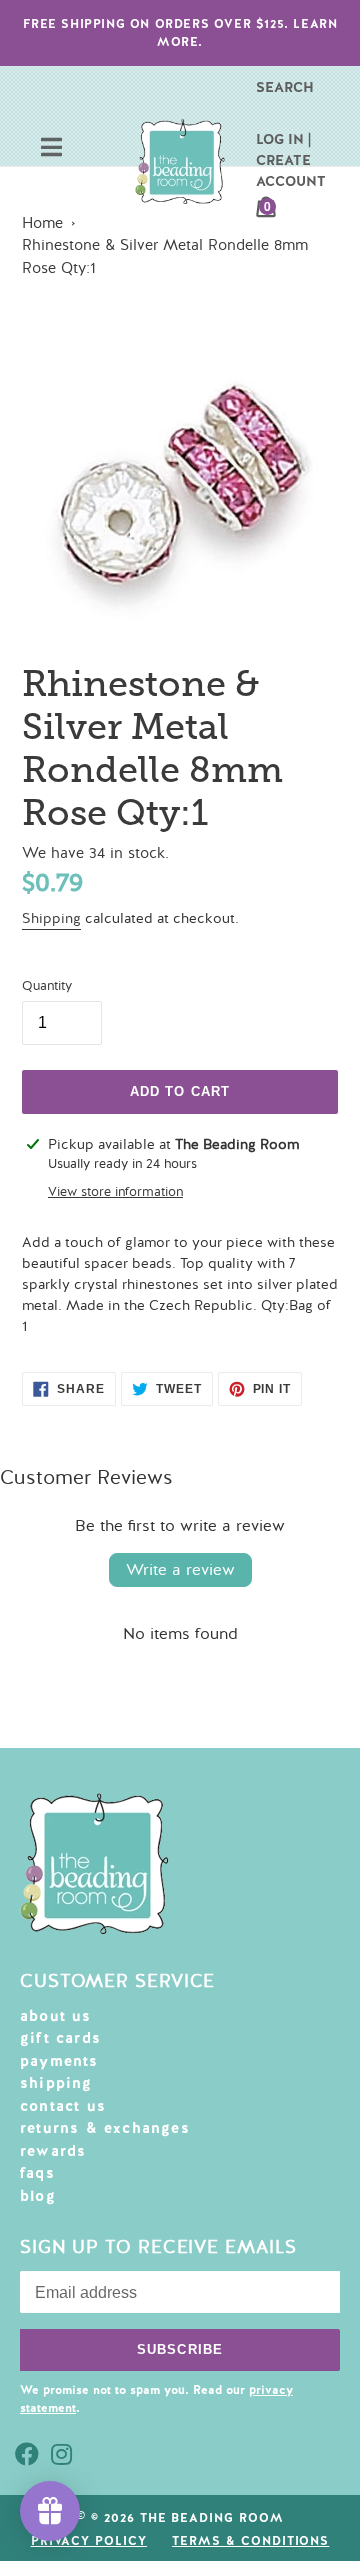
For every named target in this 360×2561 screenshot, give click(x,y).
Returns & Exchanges (105, 2128)
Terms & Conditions (250, 2541)
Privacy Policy (89, 2541)
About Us (56, 2016)
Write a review (180, 1570)
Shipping (51, 918)
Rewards (53, 2151)
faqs (37, 2173)
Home (42, 223)
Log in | (283, 139)
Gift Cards (60, 2038)
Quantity (47, 986)
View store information (115, 1192)
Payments (59, 2061)
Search (285, 87)
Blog (38, 2196)
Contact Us (63, 2106)
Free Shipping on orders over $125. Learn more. (180, 33)
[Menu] (51, 149)
